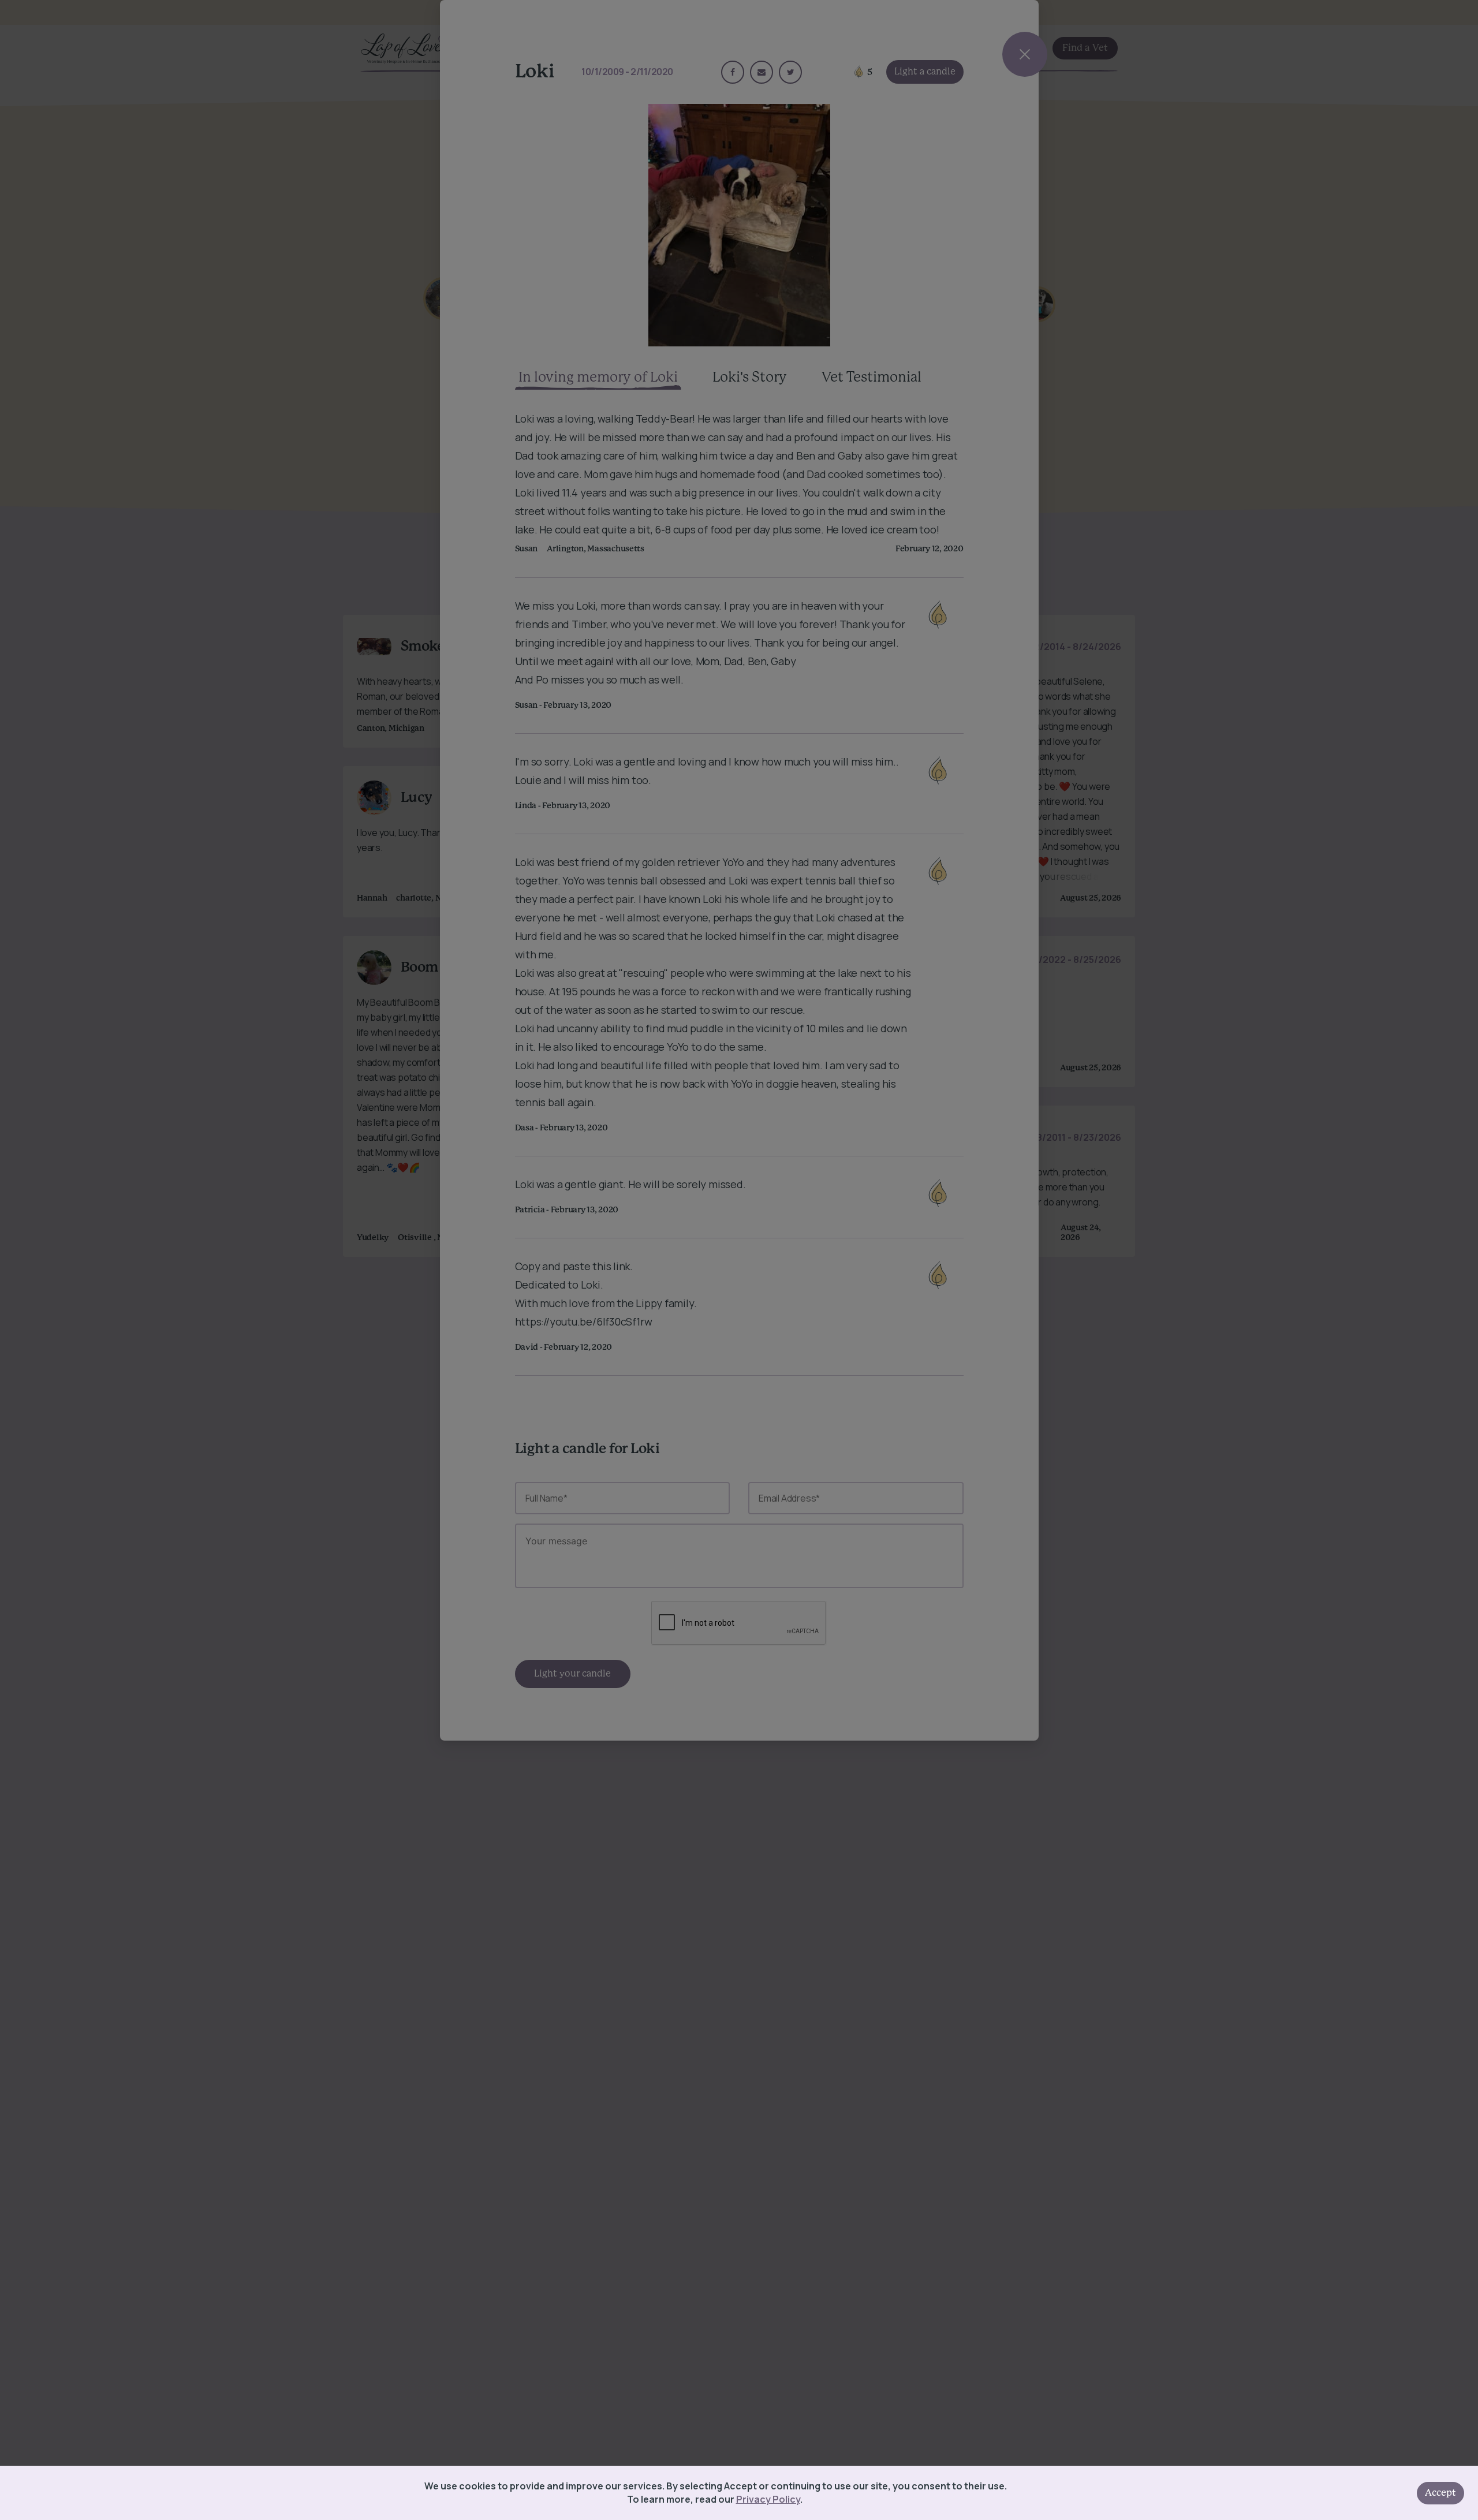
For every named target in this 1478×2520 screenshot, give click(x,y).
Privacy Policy (768, 2499)
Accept (1440, 2493)
